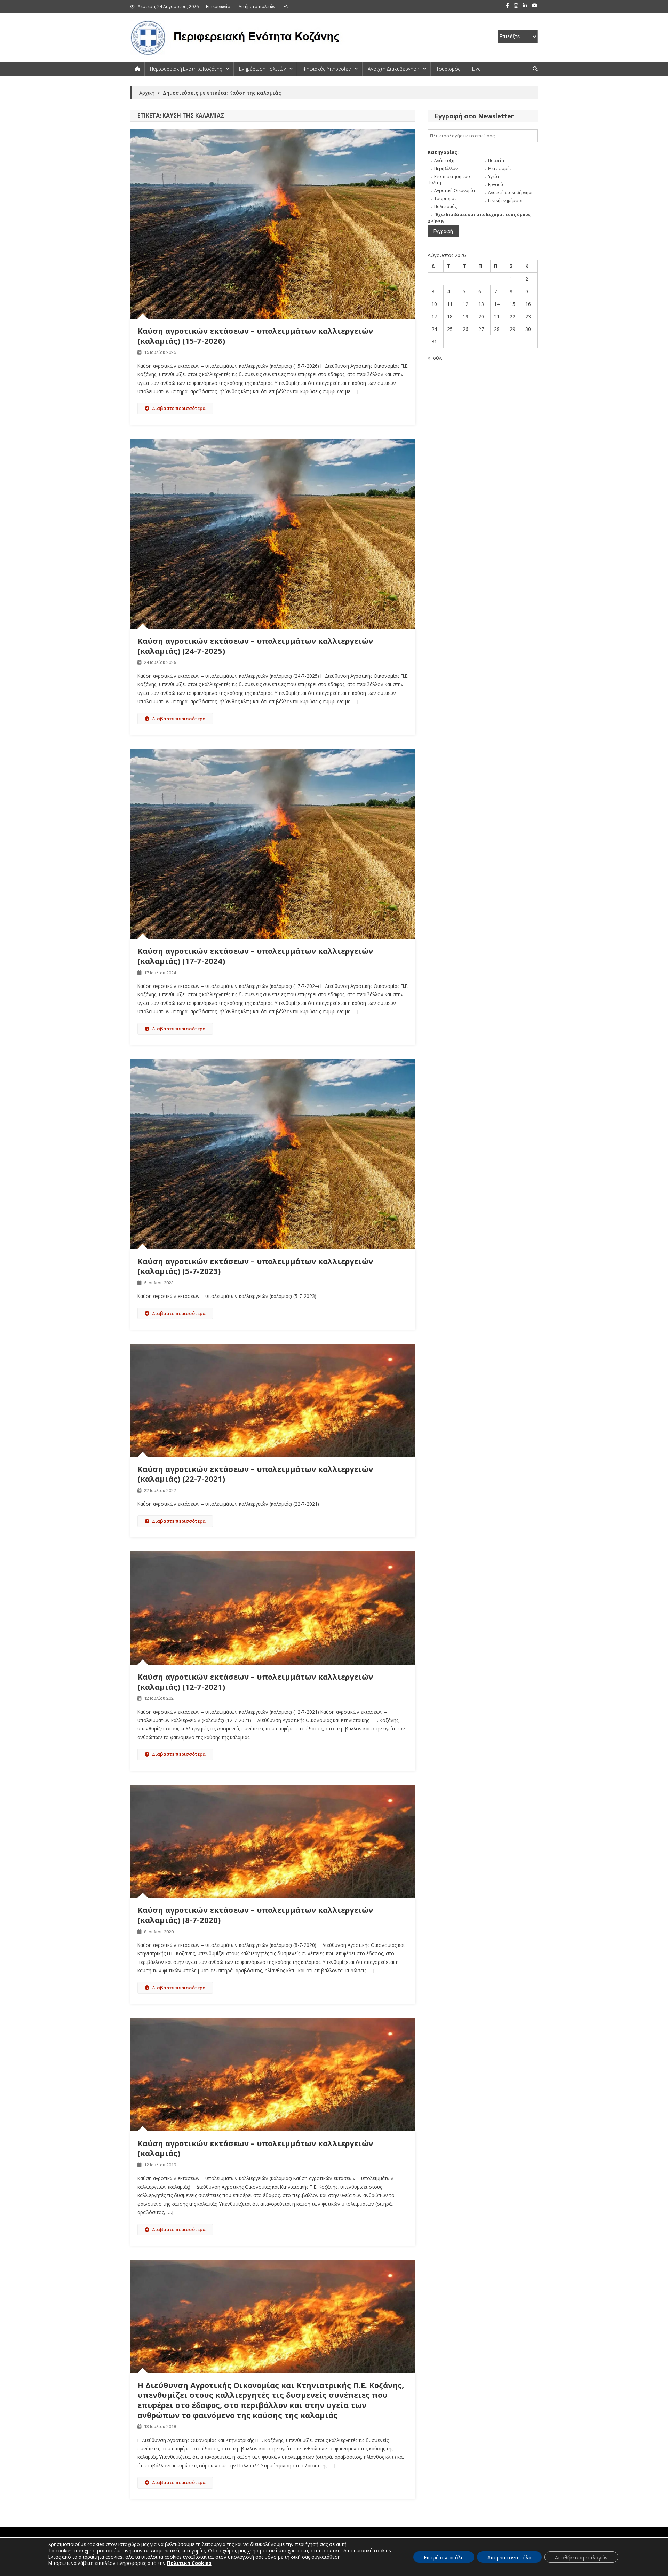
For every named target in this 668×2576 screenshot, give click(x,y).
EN (286, 6)
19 (466, 316)
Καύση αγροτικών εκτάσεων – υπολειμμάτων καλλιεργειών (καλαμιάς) (255, 2148)
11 (450, 304)
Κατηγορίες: (443, 152)
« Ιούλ (435, 358)
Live (476, 69)
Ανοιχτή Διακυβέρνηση (393, 69)
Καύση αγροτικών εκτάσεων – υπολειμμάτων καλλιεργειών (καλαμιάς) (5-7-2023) (255, 1266)
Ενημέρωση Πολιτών (263, 69)
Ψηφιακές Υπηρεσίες (327, 69)
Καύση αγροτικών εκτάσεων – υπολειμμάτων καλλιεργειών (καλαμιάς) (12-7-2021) (255, 1682)
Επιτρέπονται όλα (444, 2557)
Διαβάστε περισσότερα (179, 408)
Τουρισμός (448, 69)
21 (497, 316)
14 (497, 304)
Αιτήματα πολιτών (257, 6)
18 (450, 316)
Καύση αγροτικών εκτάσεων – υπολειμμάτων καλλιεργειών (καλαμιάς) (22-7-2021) (255, 1474)
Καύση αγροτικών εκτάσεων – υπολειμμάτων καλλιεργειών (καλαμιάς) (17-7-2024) (255, 956)
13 (481, 304)
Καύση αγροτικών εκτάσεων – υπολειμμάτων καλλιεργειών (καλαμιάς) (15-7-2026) (255, 336)
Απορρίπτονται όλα (509, 2557)
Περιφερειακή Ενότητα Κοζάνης (186, 69)
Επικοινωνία (218, 6)
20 (481, 316)
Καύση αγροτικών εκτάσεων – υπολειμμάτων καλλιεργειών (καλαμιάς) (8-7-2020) (255, 1915)
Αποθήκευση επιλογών (581, 2557)
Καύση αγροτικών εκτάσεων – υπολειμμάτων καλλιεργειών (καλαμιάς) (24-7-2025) (255, 646)
